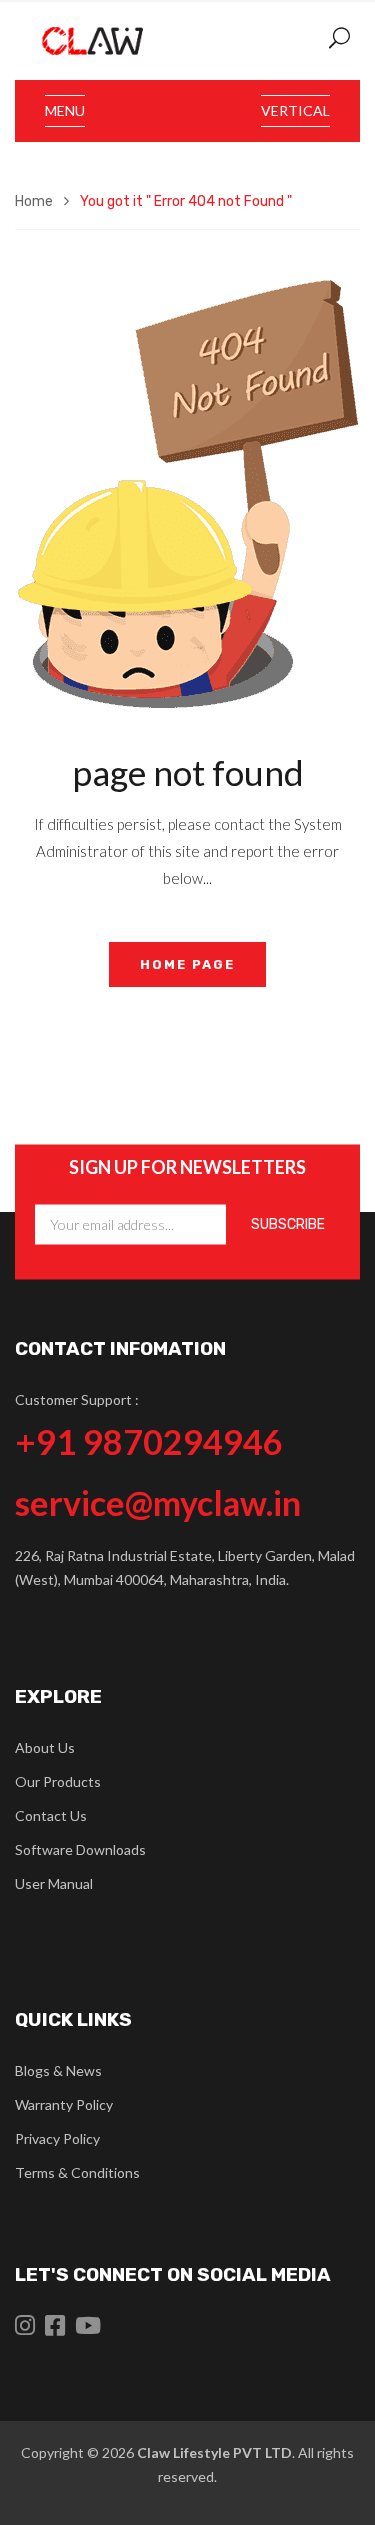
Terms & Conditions (77, 2172)
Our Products (58, 1781)
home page (187, 964)
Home (34, 201)
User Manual (54, 1883)
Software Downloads (80, 1849)
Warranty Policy (64, 2104)
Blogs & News (58, 2070)
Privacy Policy (57, 2138)
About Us (45, 1747)
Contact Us (51, 1815)
